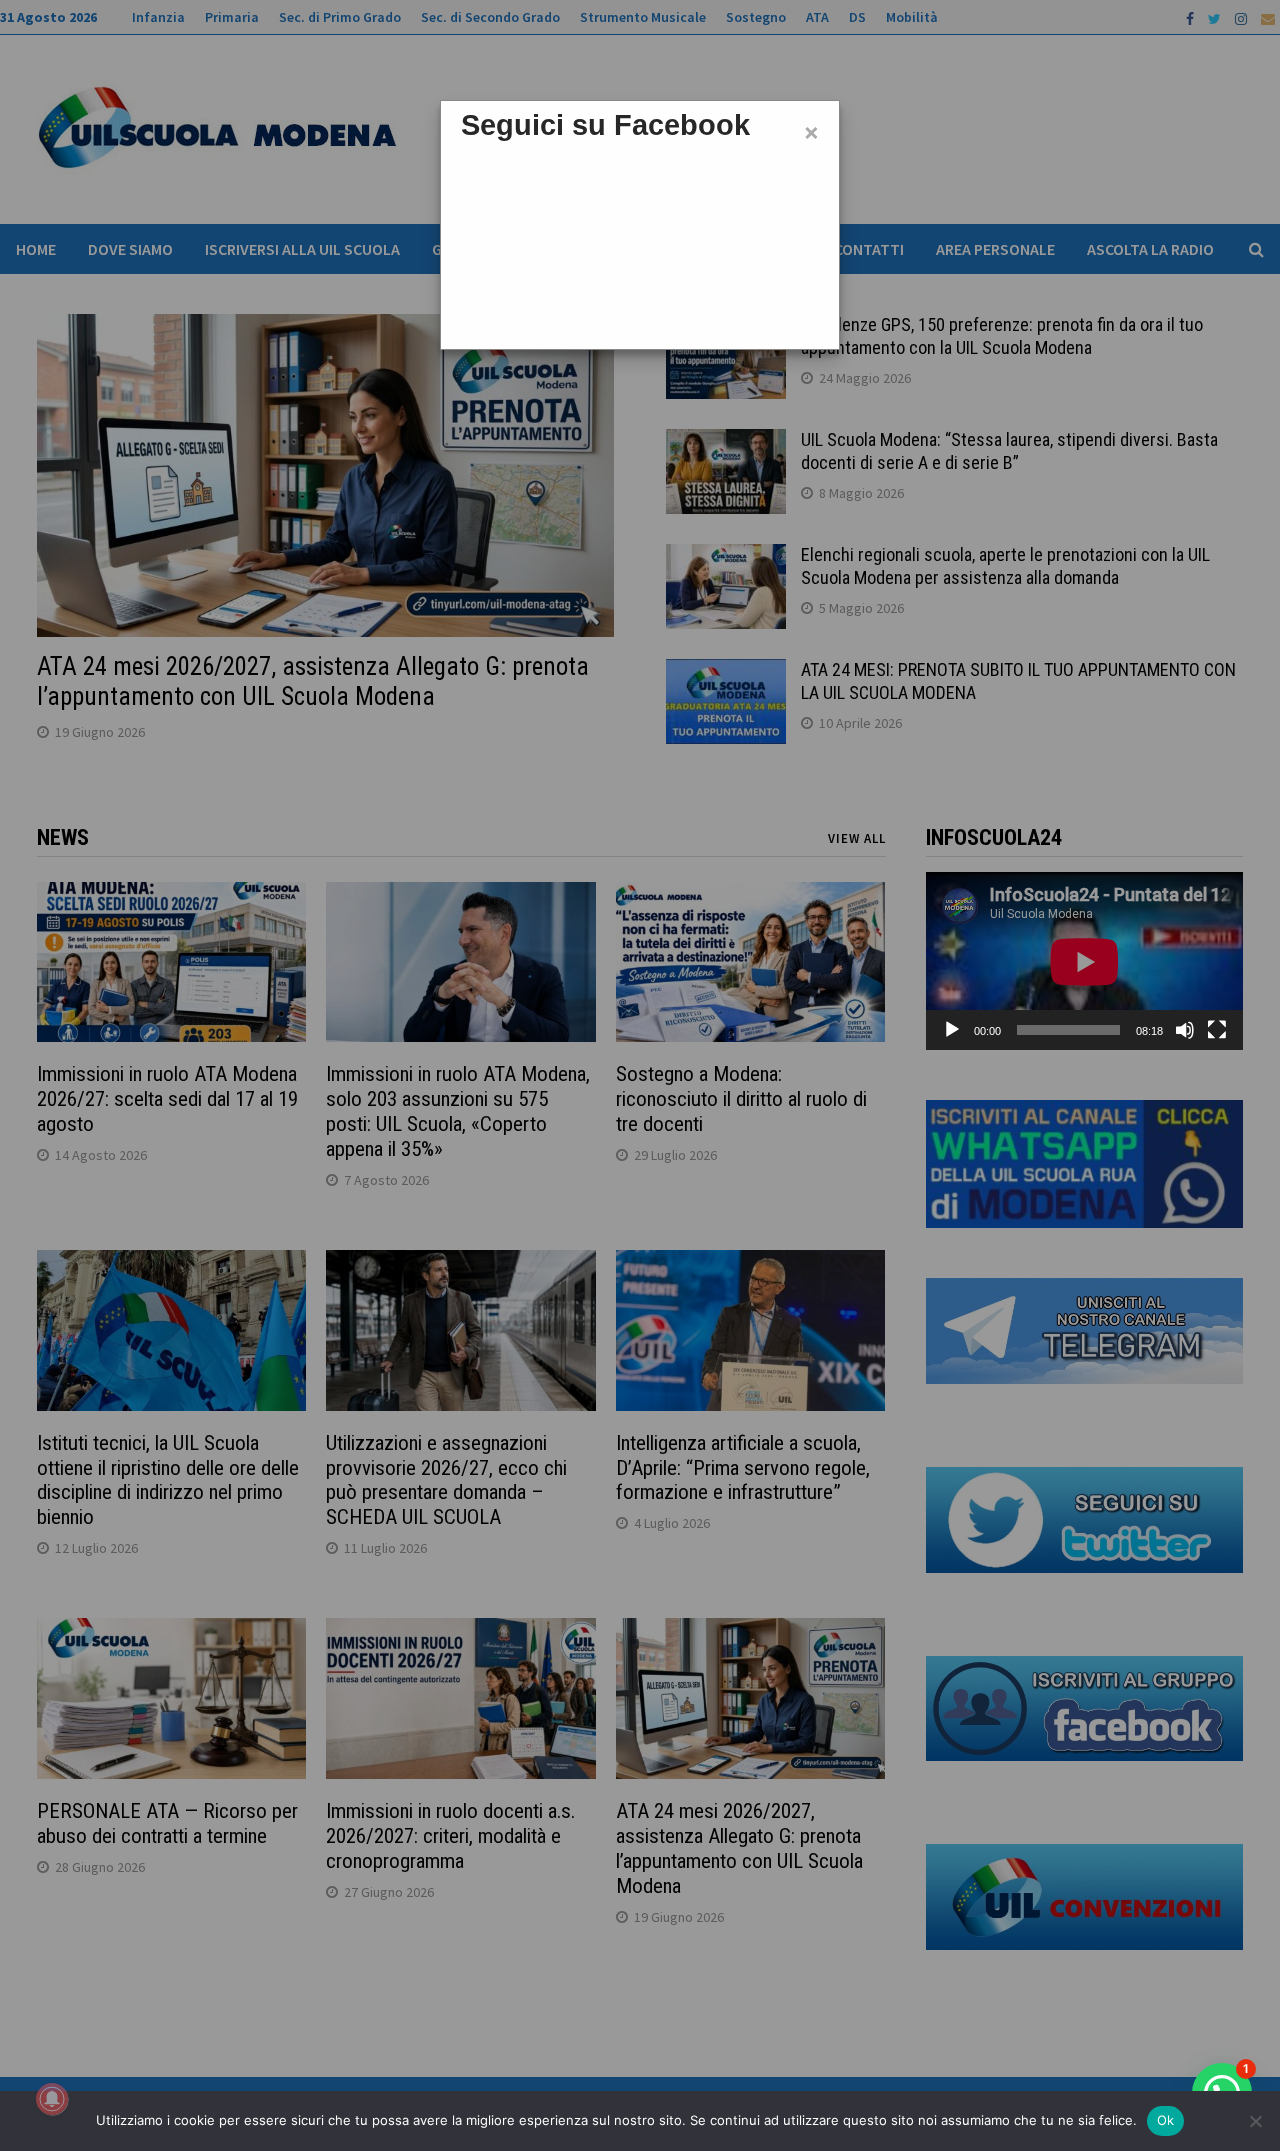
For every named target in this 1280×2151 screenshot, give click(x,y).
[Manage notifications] (52, 2099)
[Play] (952, 1030)
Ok (1166, 2120)
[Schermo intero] (1217, 1030)
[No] (1255, 2121)
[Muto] (1185, 1030)
